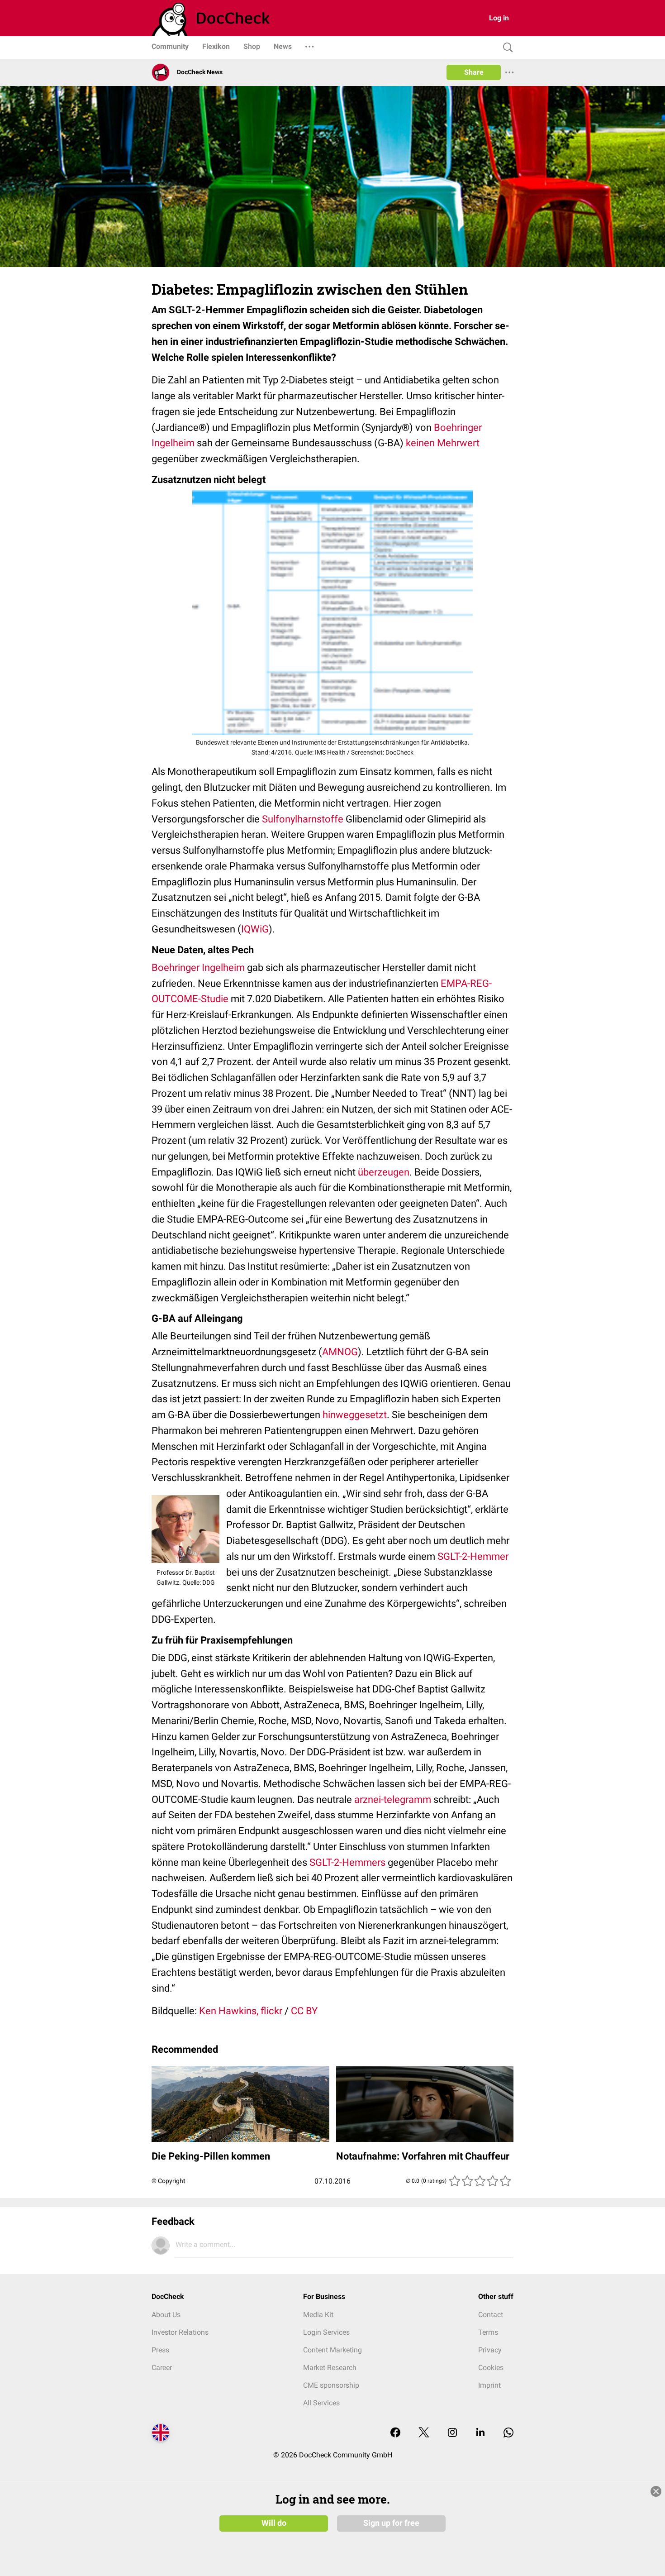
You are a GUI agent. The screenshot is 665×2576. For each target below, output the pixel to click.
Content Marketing (332, 2350)
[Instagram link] (452, 2433)
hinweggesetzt (355, 1415)
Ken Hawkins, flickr (241, 2011)
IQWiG (255, 929)
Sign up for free (391, 2523)
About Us (166, 2315)
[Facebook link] (395, 2433)
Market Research (330, 2368)
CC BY (304, 2011)
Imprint (489, 2385)
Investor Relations (180, 2332)
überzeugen (384, 1172)
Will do (274, 2523)
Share (474, 72)
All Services (321, 2403)
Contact (491, 2315)
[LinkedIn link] (480, 2433)
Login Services (326, 2332)
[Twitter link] (424, 2433)
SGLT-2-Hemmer (473, 1556)
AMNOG (340, 1352)
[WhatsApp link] (508, 2433)
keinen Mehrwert (443, 443)
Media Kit (318, 2315)
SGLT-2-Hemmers (347, 1862)
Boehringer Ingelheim (198, 968)
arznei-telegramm (393, 1799)
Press (160, 2350)
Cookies (491, 2368)
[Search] (506, 48)
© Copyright (169, 2181)
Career (162, 2368)
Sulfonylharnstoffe (303, 819)
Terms (488, 2332)
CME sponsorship (331, 2385)
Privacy (490, 2350)
